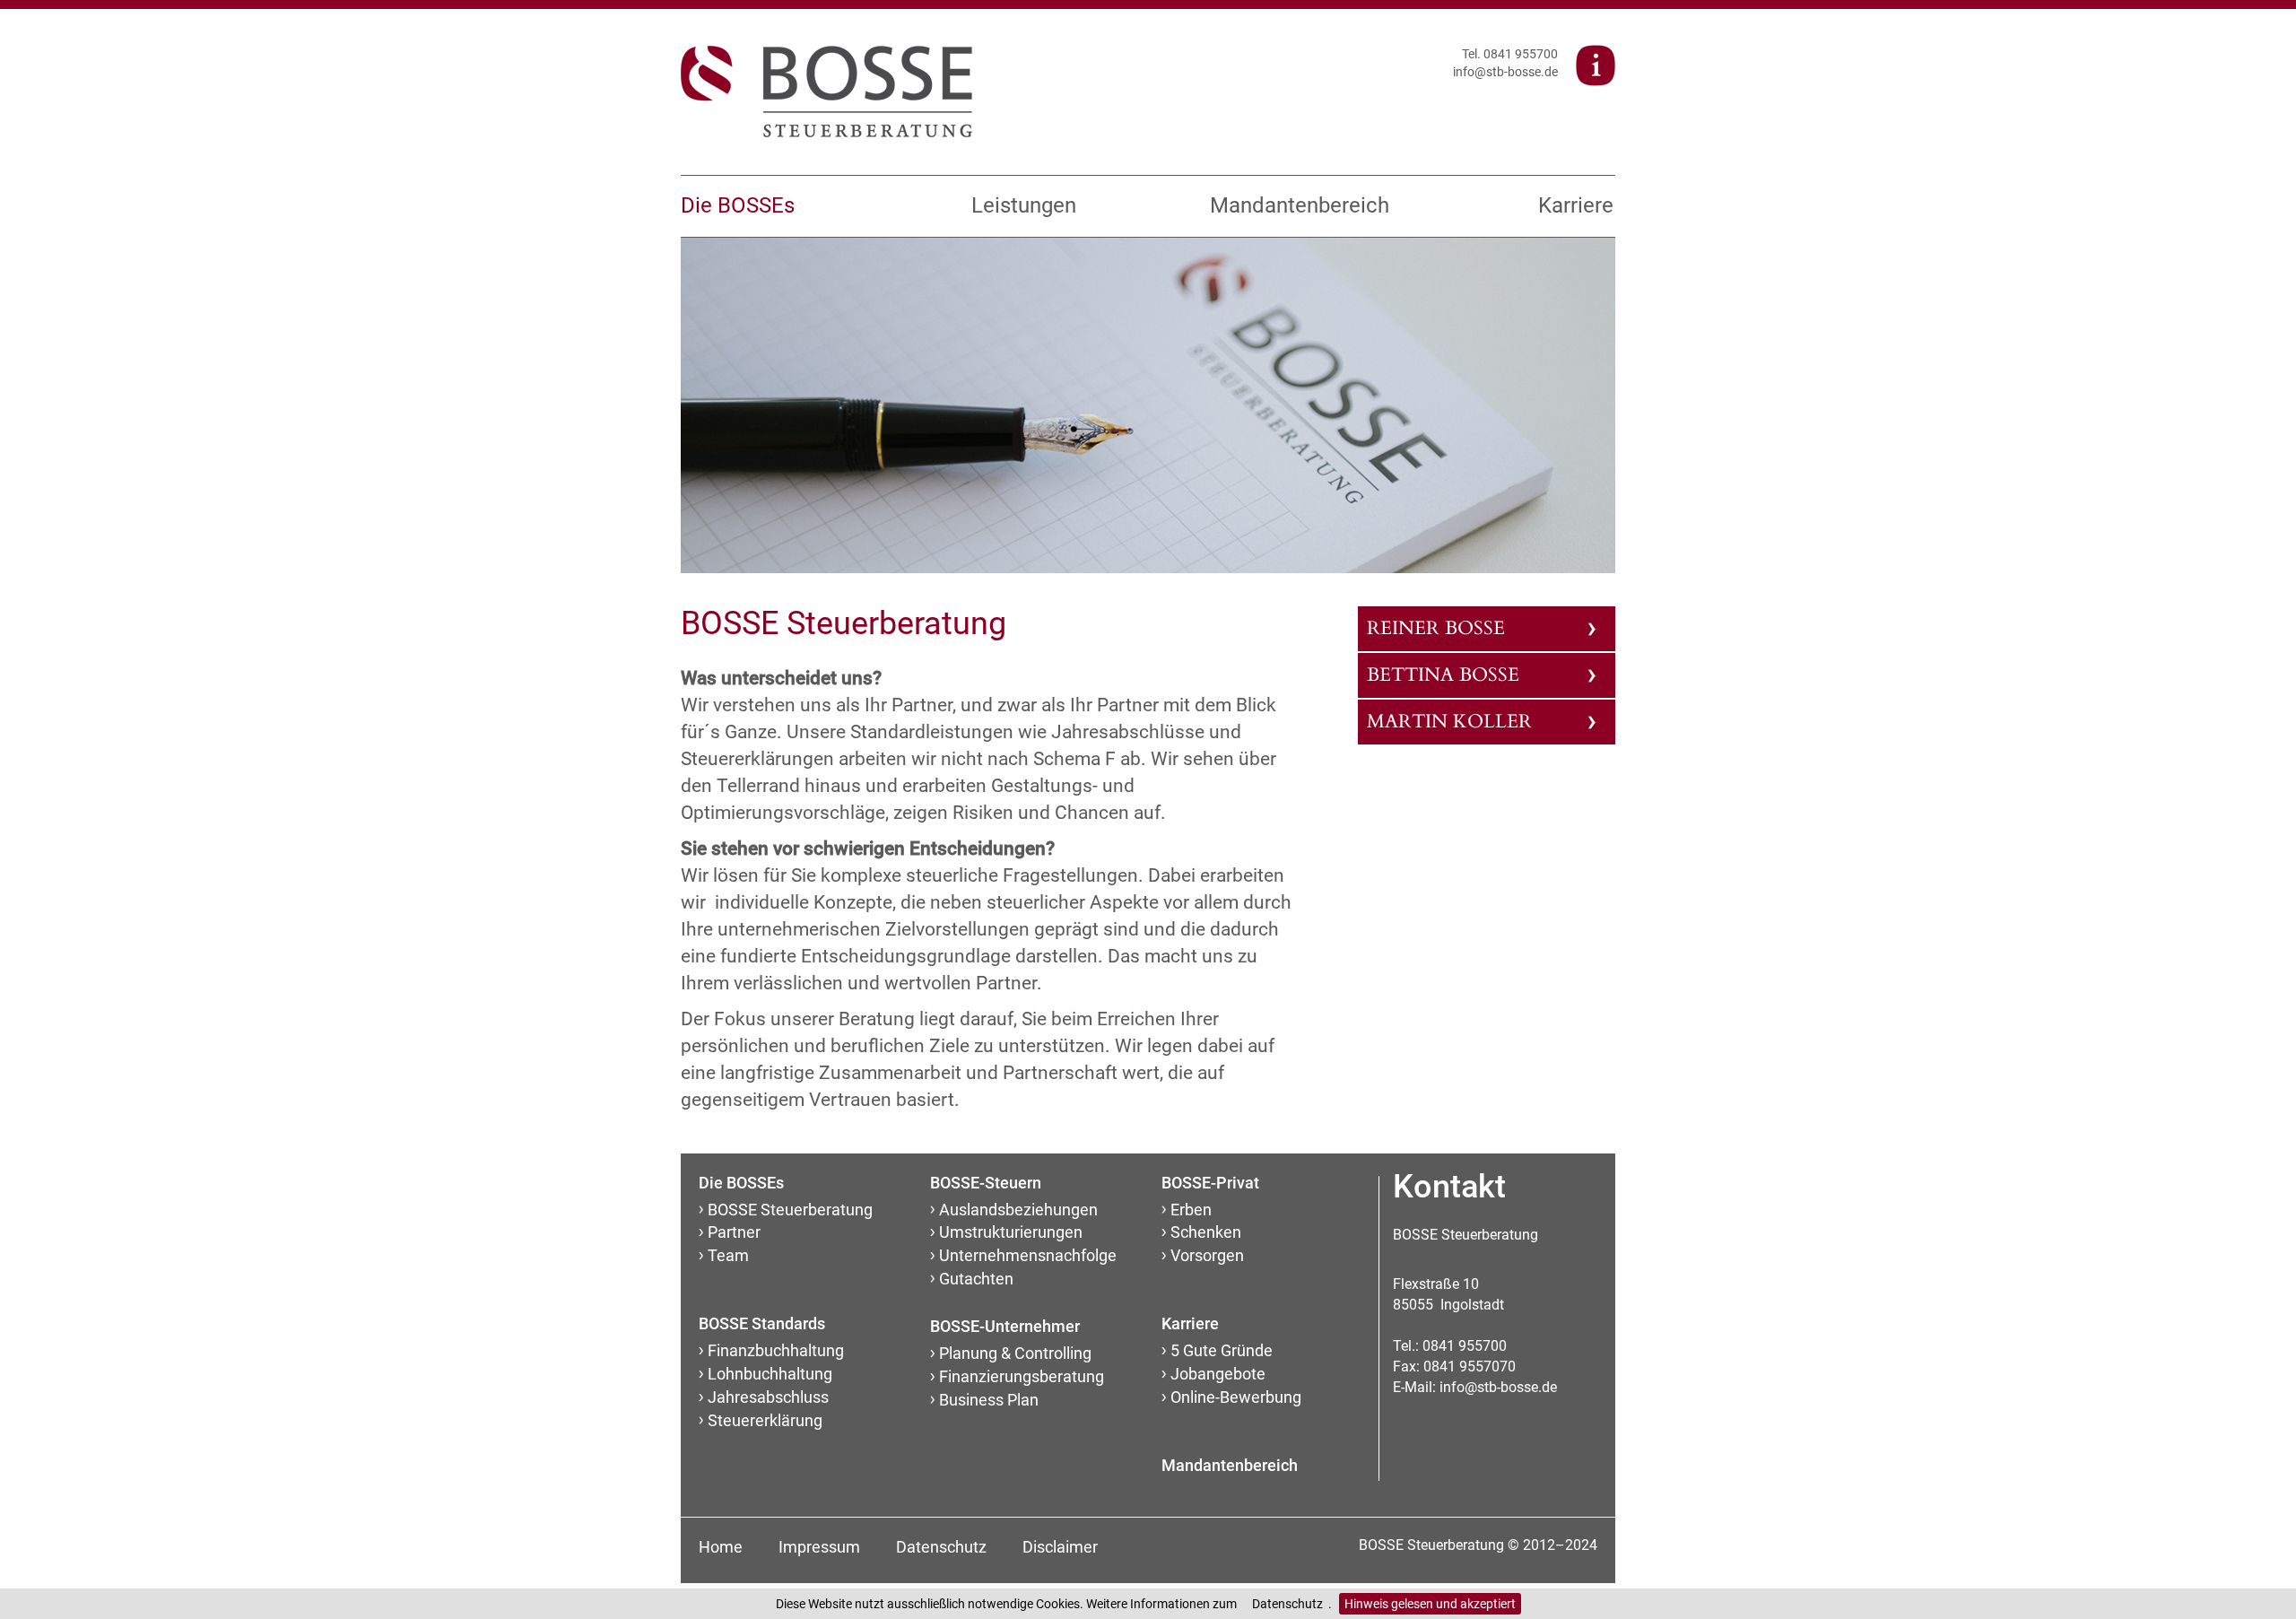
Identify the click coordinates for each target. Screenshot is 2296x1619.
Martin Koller (1449, 722)
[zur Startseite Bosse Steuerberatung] (826, 91)
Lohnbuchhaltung (770, 1374)
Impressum (819, 1547)
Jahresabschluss (768, 1397)
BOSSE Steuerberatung (790, 1210)
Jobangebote (1218, 1374)
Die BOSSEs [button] (738, 205)
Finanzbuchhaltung (776, 1350)
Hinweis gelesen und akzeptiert (1430, 1604)
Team (728, 1255)
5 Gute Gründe (1222, 1350)
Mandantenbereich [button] (1295, 205)
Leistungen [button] (1024, 205)
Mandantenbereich (1230, 1465)
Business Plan (989, 1400)
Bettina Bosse (1443, 675)
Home (721, 1547)
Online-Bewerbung (1236, 1397)
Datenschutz (1287, 1604)
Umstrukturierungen (1011, 1232)
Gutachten (976, 1279)
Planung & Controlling (1015, 1353)
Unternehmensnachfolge (1028, 1255)
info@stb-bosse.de (1505, 72)
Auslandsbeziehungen (1018, 1210)
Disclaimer (1060, 1547)
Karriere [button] (1576, 205)
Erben (1191, 1210)
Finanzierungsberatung (1022, 1376)
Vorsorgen (1207, 1255)
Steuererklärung (765, 1420)
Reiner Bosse (1436, 628)
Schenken (1206, 1232)
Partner (734, 1232)
